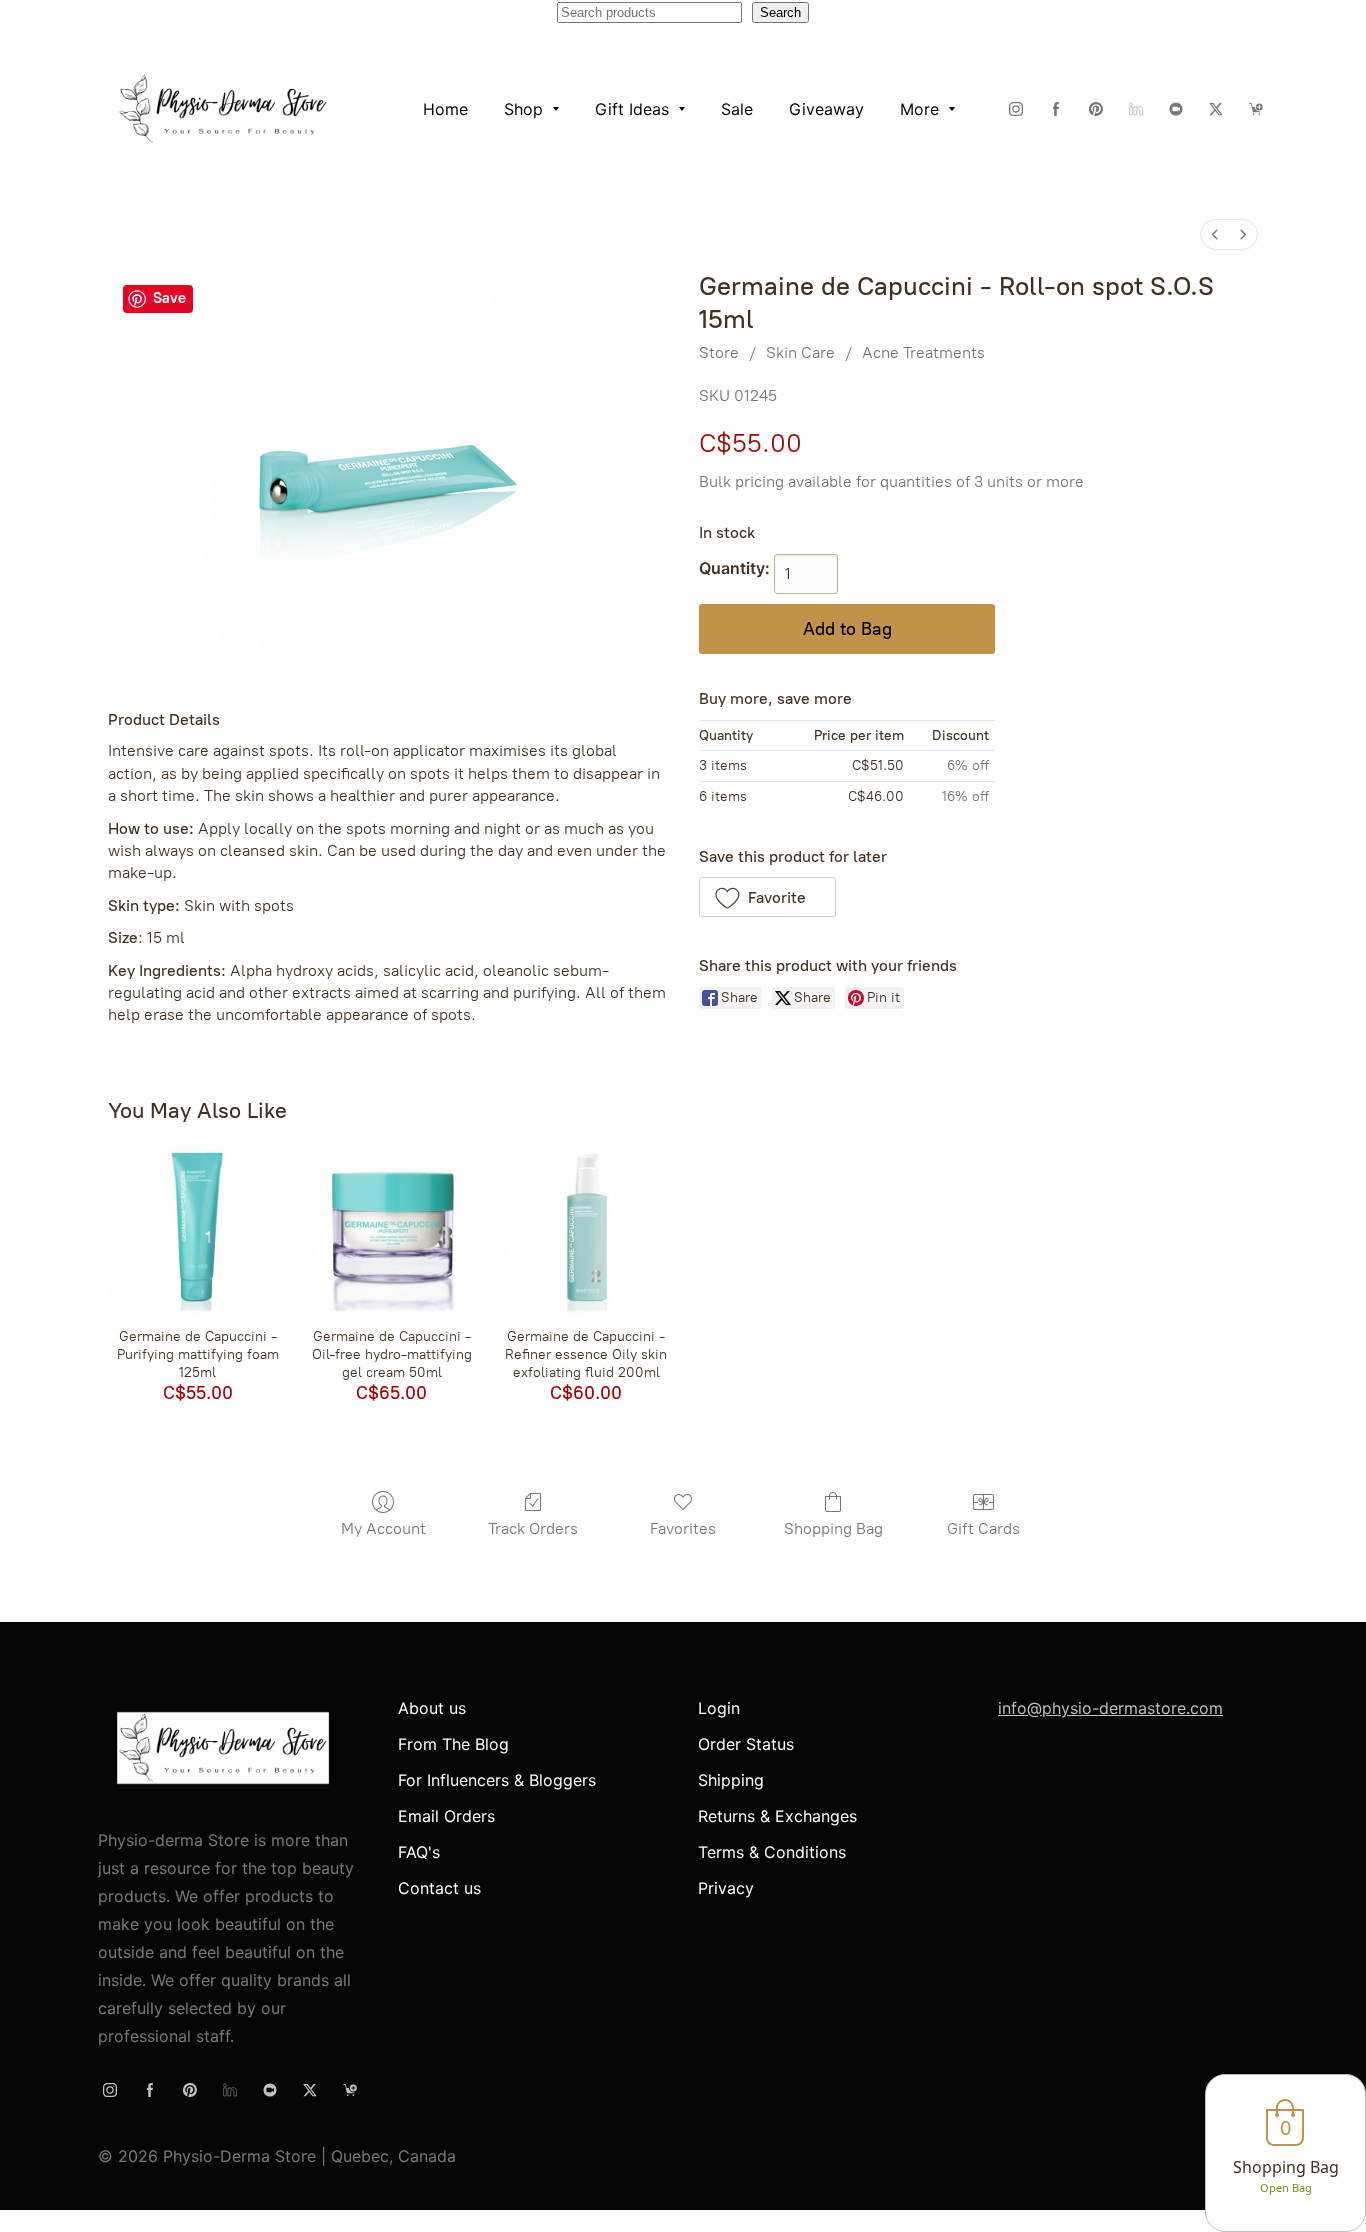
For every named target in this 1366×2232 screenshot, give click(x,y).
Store (719, 352)
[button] (767, 897)
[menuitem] (1215, 234)
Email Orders (446, 1816)
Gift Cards (983, 1528)
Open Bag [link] (1286, 2187)
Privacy (726, 1888)
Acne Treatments (923, 352)
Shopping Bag (833, 1528)
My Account (383, 1528)
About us (432, 1708)
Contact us (439, 1888)
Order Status (746, 1744)
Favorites (683, 1528)
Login (719, 1708)
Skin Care (800, 352)
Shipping (731, 1780)
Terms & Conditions (772, 1852)
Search (780, 12)
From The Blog (453, 1744)
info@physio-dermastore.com (1110, 1708)
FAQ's (419, 1852)
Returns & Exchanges (777, 1816)
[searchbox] (649, 12)
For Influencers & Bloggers (497, 1780)
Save (169, 298)
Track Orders (533, 1528)
